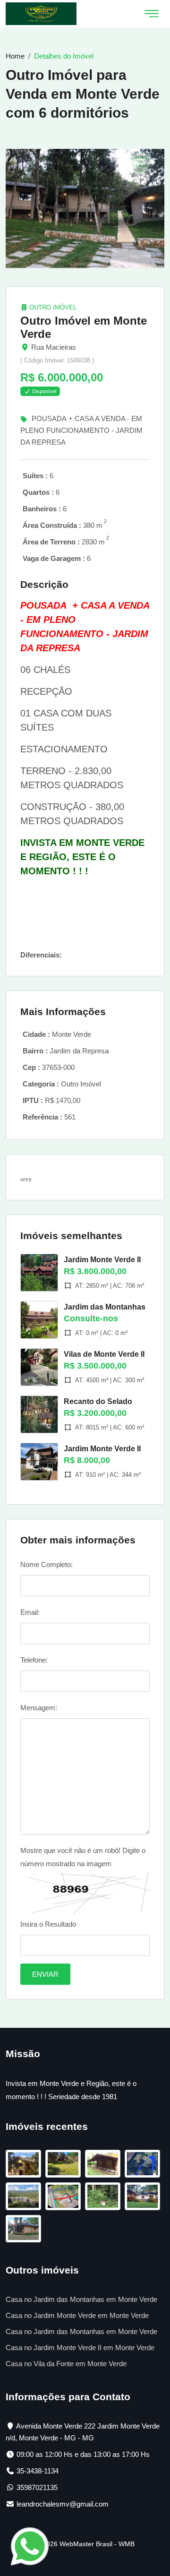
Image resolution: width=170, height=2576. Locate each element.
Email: (30, 1612)
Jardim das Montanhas (105, 1307)
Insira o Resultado (48, 1924)
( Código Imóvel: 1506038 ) (57, 360)
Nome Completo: (47, 1564)
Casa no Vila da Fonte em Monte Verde (66, 2364)
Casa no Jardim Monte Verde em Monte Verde (77, 2315)
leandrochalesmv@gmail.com (63, 2504)
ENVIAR (45, 1974)
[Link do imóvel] (25, 2165)
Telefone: (34, 1660)
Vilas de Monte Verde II (104, 1354)
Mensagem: (39, 1708)
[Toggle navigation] (152, 14)
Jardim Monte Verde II (102, 1260)
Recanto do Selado (98, 1401)
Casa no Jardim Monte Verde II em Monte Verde (80, 2348)
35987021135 (37, 2487)
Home (15, 56)
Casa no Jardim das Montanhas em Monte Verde (81, 2299)
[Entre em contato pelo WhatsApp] (30, 2546)
